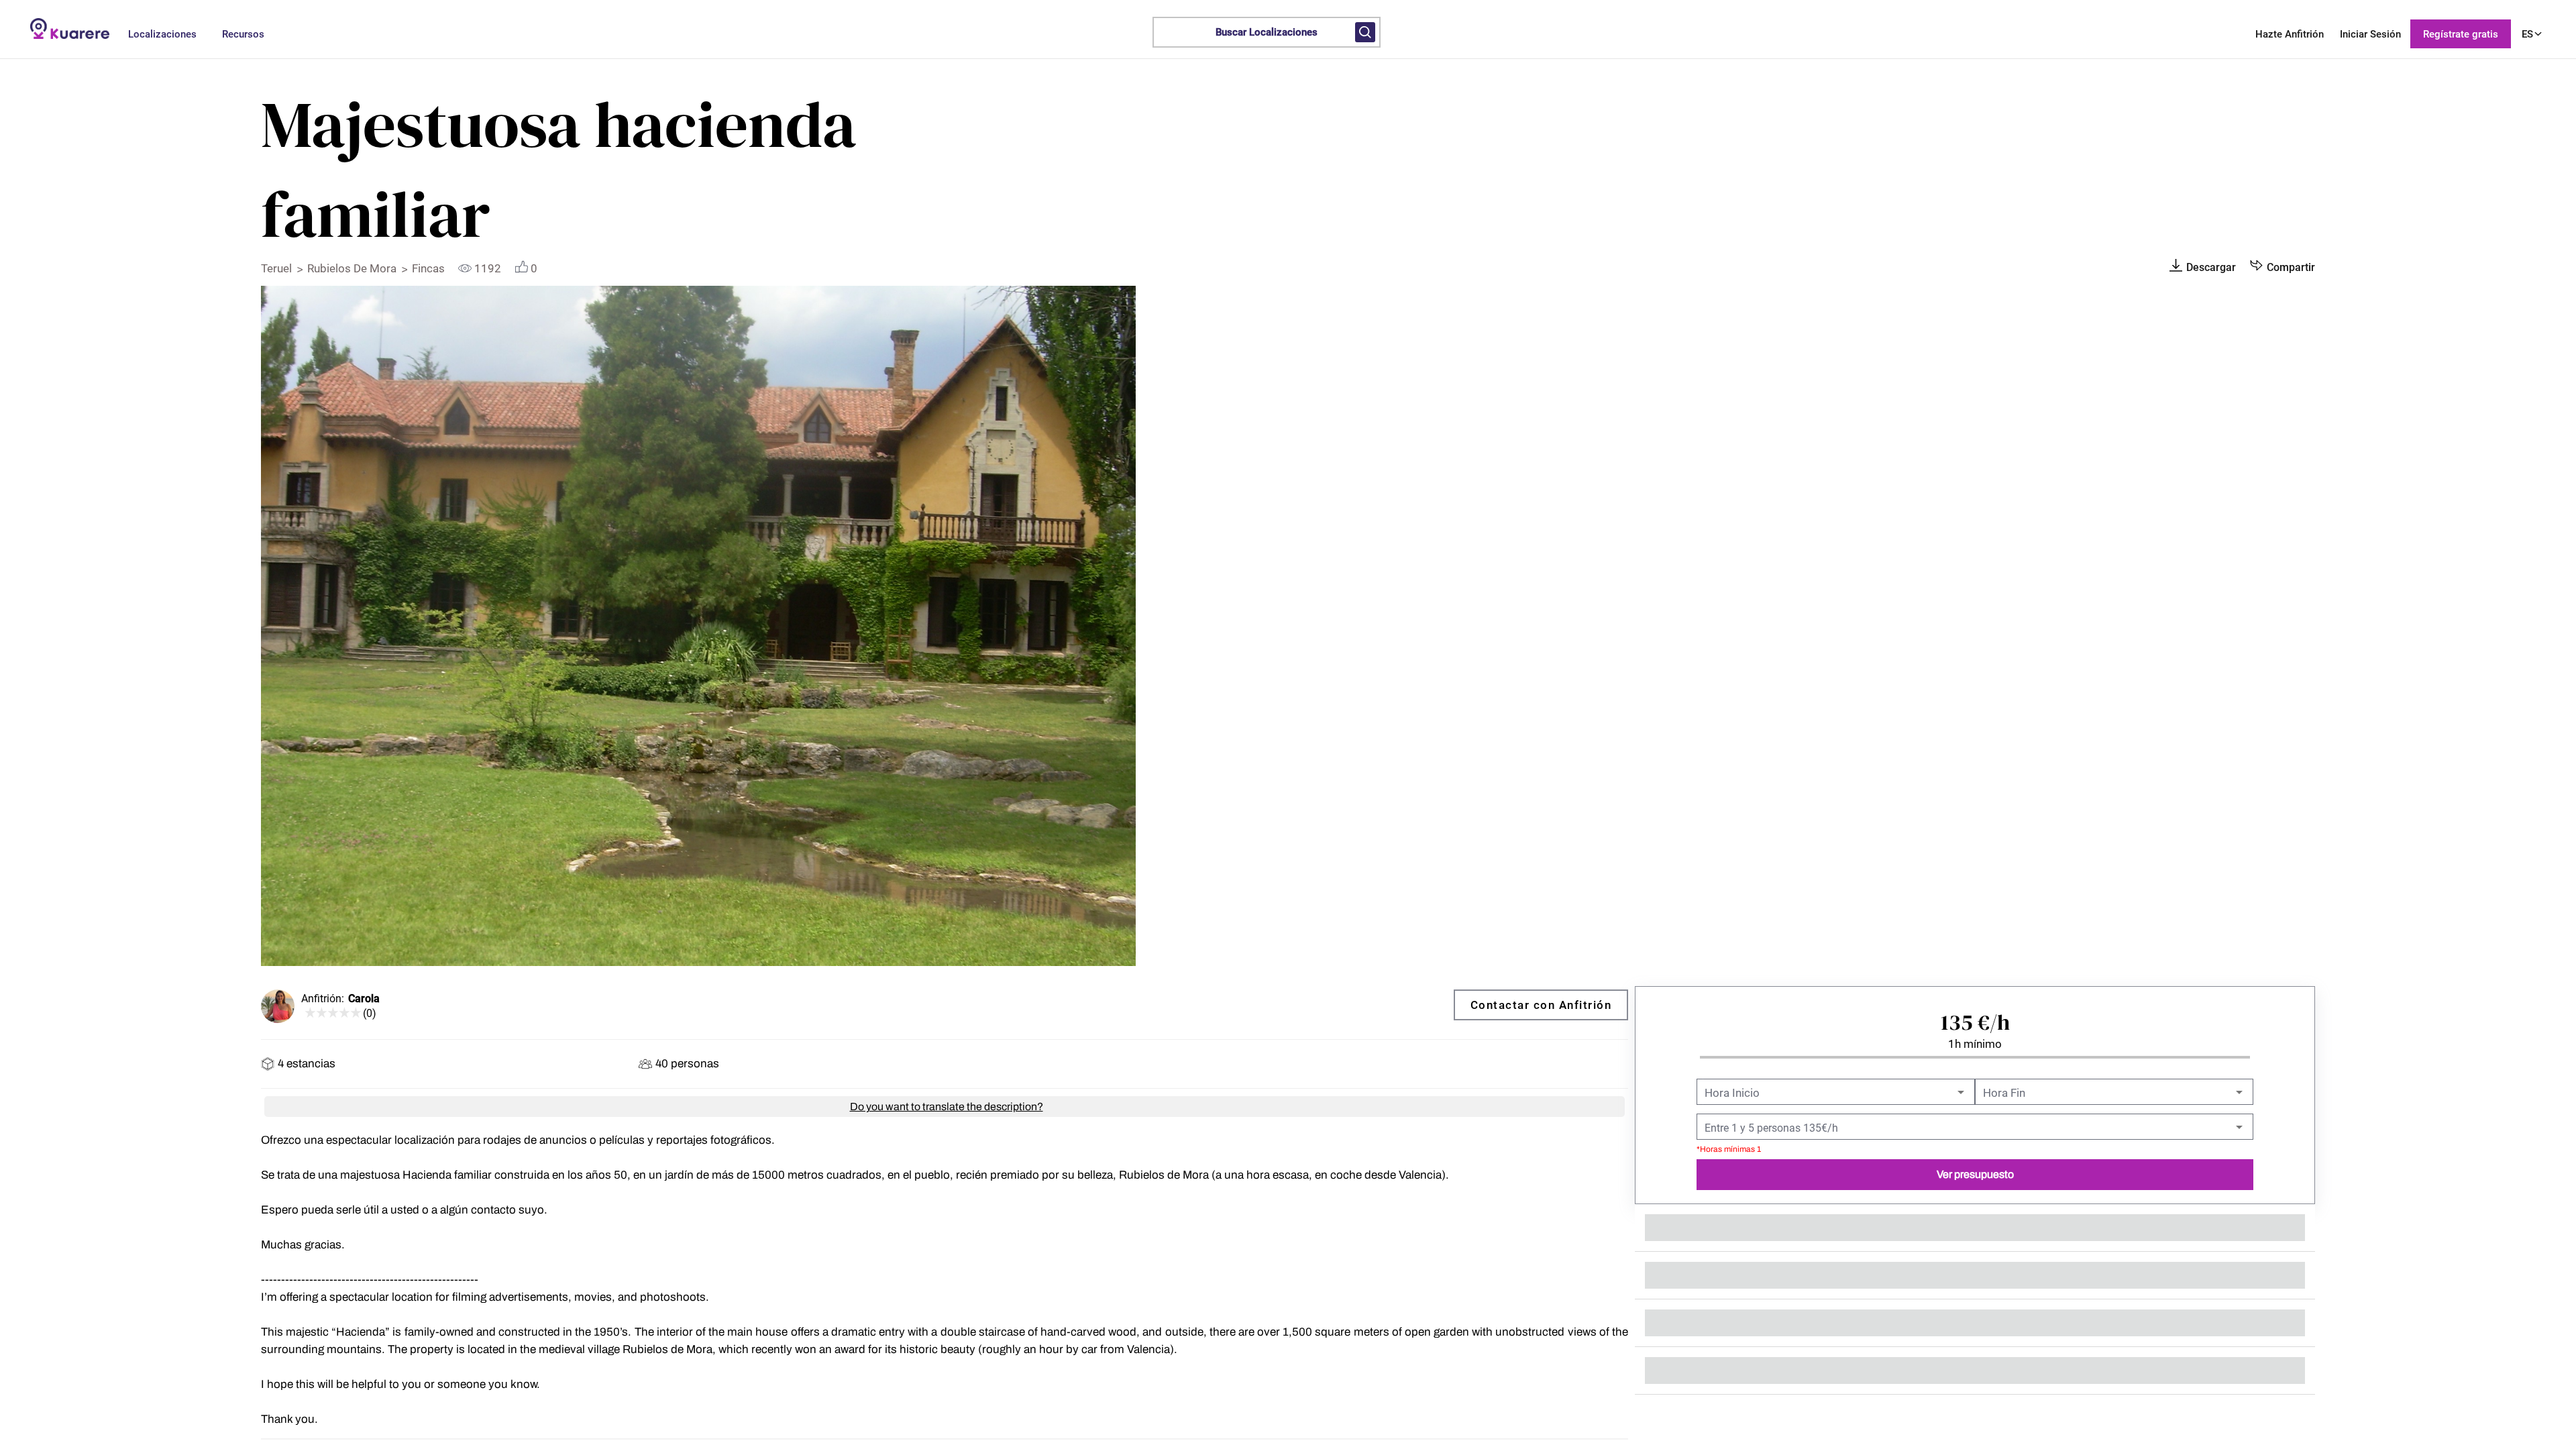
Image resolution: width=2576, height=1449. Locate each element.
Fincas (430, 268)
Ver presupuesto (1975, 1174)
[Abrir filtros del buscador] (1365, 32)
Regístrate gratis (2461, 34)
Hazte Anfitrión (2290, 34)
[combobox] (1834, 1093)
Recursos (243, 34)
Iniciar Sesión (2370, 34)
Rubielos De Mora (353, 268)
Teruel (278, 268)
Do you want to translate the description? (947, 1107)
